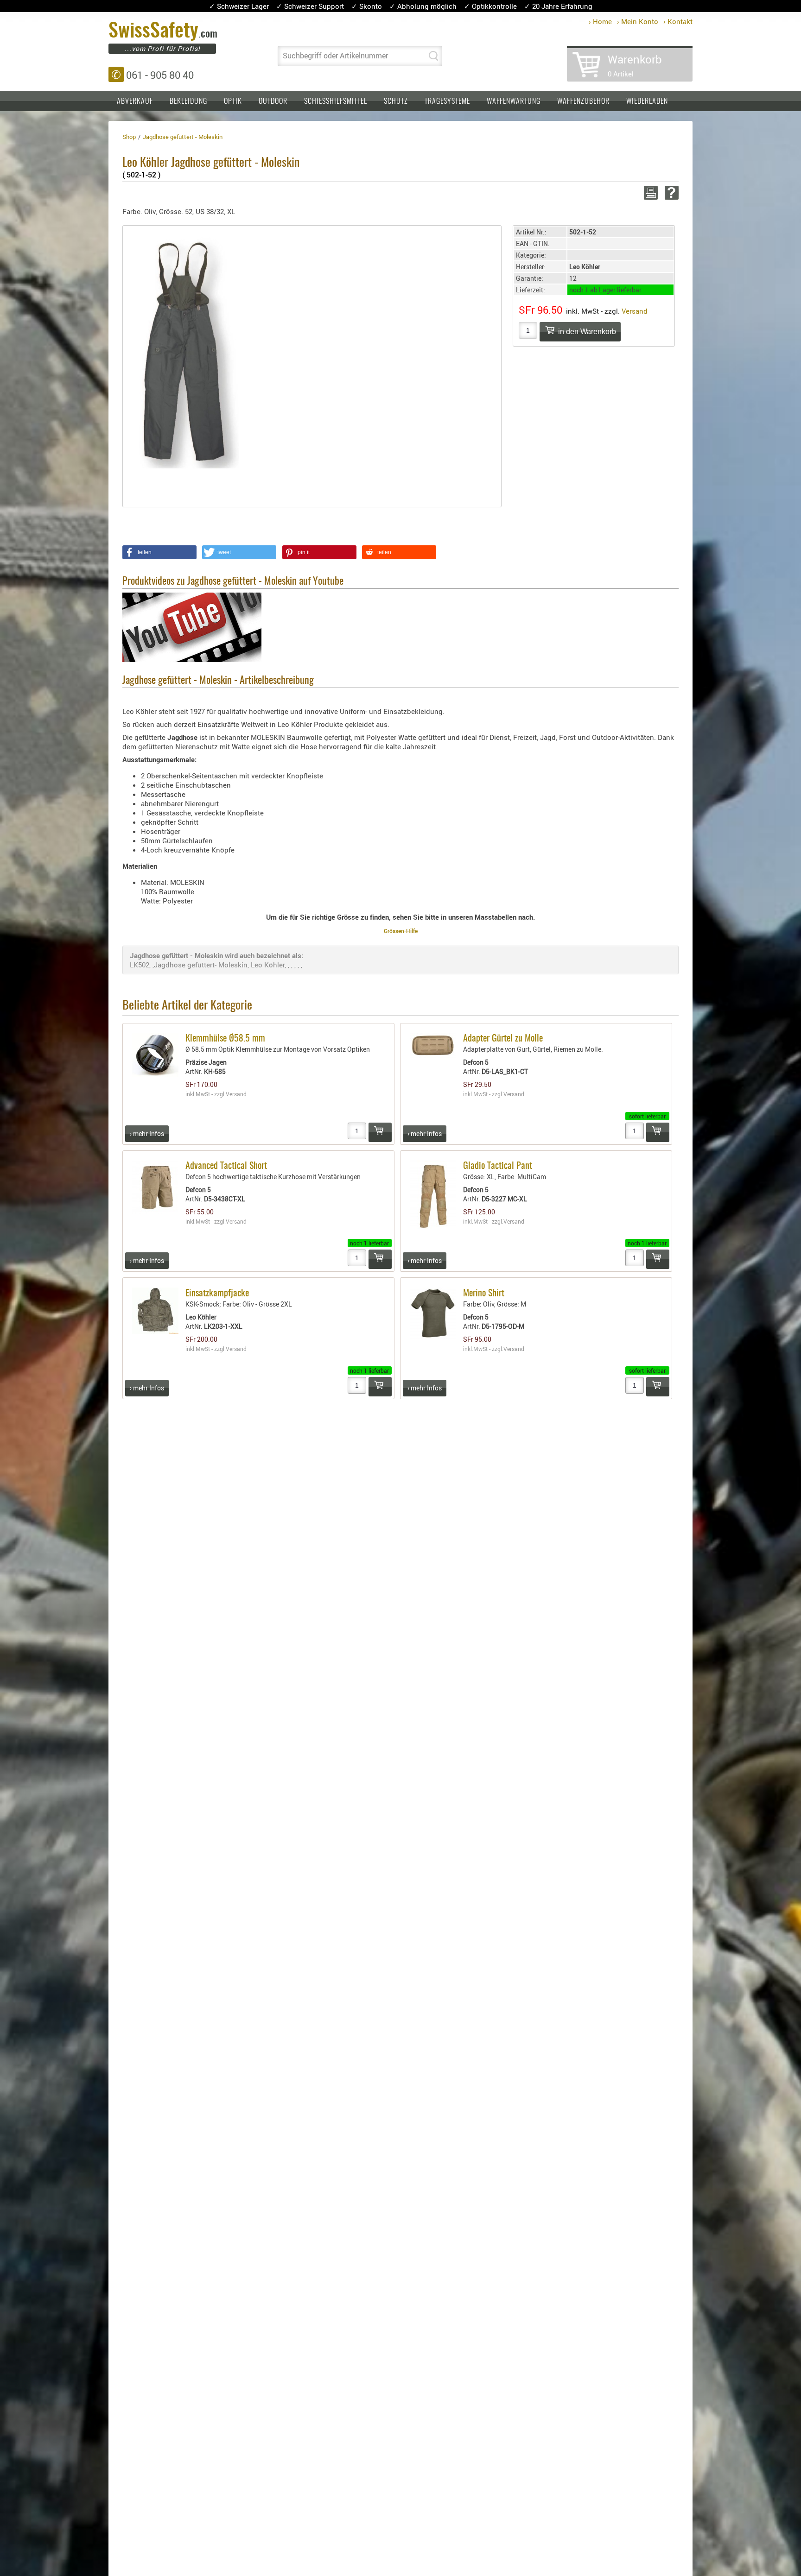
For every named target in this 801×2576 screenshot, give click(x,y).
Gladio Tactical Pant (498, 1166)
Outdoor (273, 101)
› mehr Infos (147, 1133)
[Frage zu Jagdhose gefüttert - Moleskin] (670, 193)
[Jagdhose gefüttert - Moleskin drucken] (649, 193)
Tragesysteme (447, 101)
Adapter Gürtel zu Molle (503, 1039)
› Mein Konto (638, 21)
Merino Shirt (484, 1294)
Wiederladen (647, 101)
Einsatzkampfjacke (217, 1294)
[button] (159, 552)
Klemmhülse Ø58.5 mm (225, 1039)
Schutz (396, 101)
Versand (635, 311)
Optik (233, 101)
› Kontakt (678, 21)
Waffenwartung (514, 101)
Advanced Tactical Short (226, 1166)
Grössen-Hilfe (401, 931)
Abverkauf (135, 101)
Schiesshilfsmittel (336, 101)
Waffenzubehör (583, 101)
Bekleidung (188, 101)
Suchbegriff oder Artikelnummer (335, 56)
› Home (600, 21)
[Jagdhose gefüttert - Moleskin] (186, 352)
